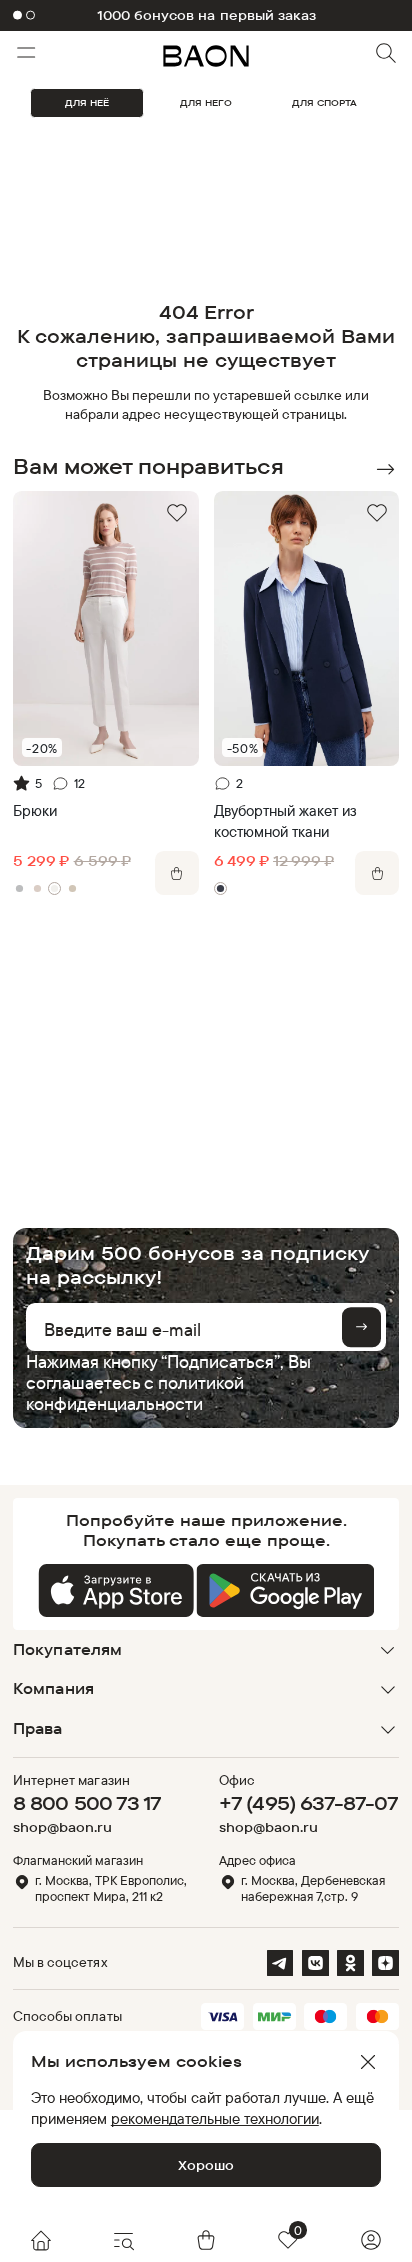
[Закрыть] (368, 2062)
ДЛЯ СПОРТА (324, 102)
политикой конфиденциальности (135, 1392)
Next (385, 469)
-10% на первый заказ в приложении (206, 15)
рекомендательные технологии (215, 2118)
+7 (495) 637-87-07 (308, 1803)
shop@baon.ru (62, 1827)
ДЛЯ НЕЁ (87, 102)
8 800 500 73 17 (87, 1803)
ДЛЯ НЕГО (206, 102)
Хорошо (206, 2165)
